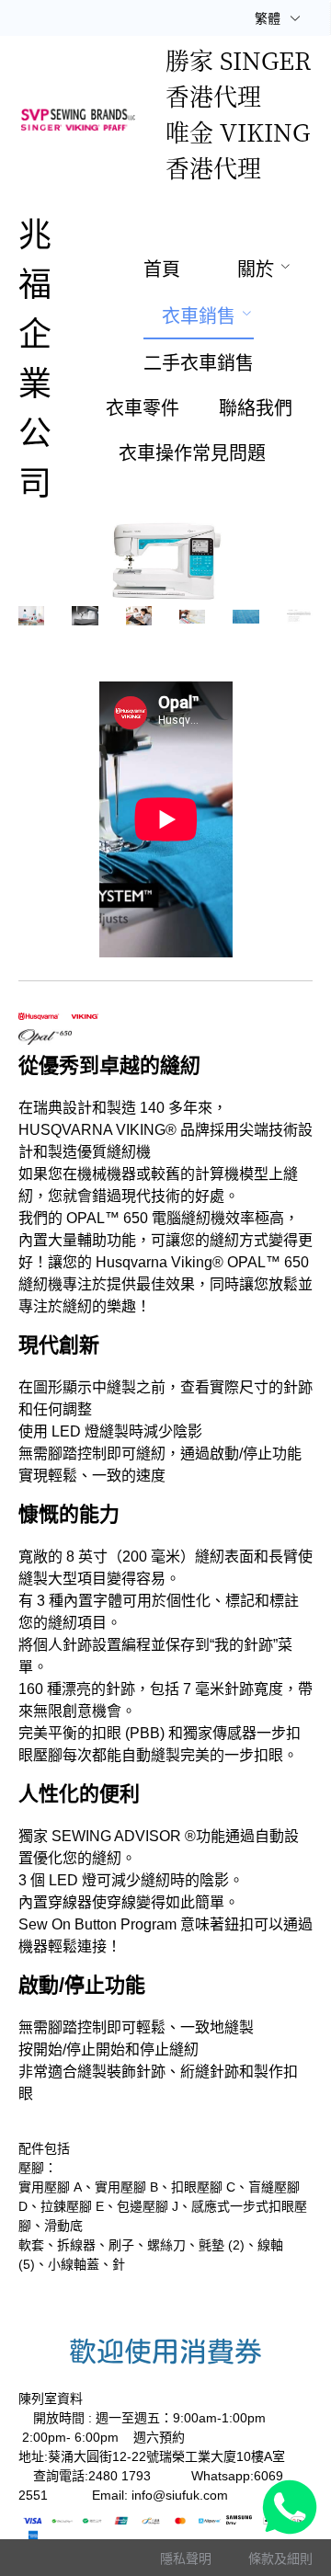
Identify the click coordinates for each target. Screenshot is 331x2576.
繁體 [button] (269, 18)
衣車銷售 (199, 316)
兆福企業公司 (35, 359)
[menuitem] (162, 269)
